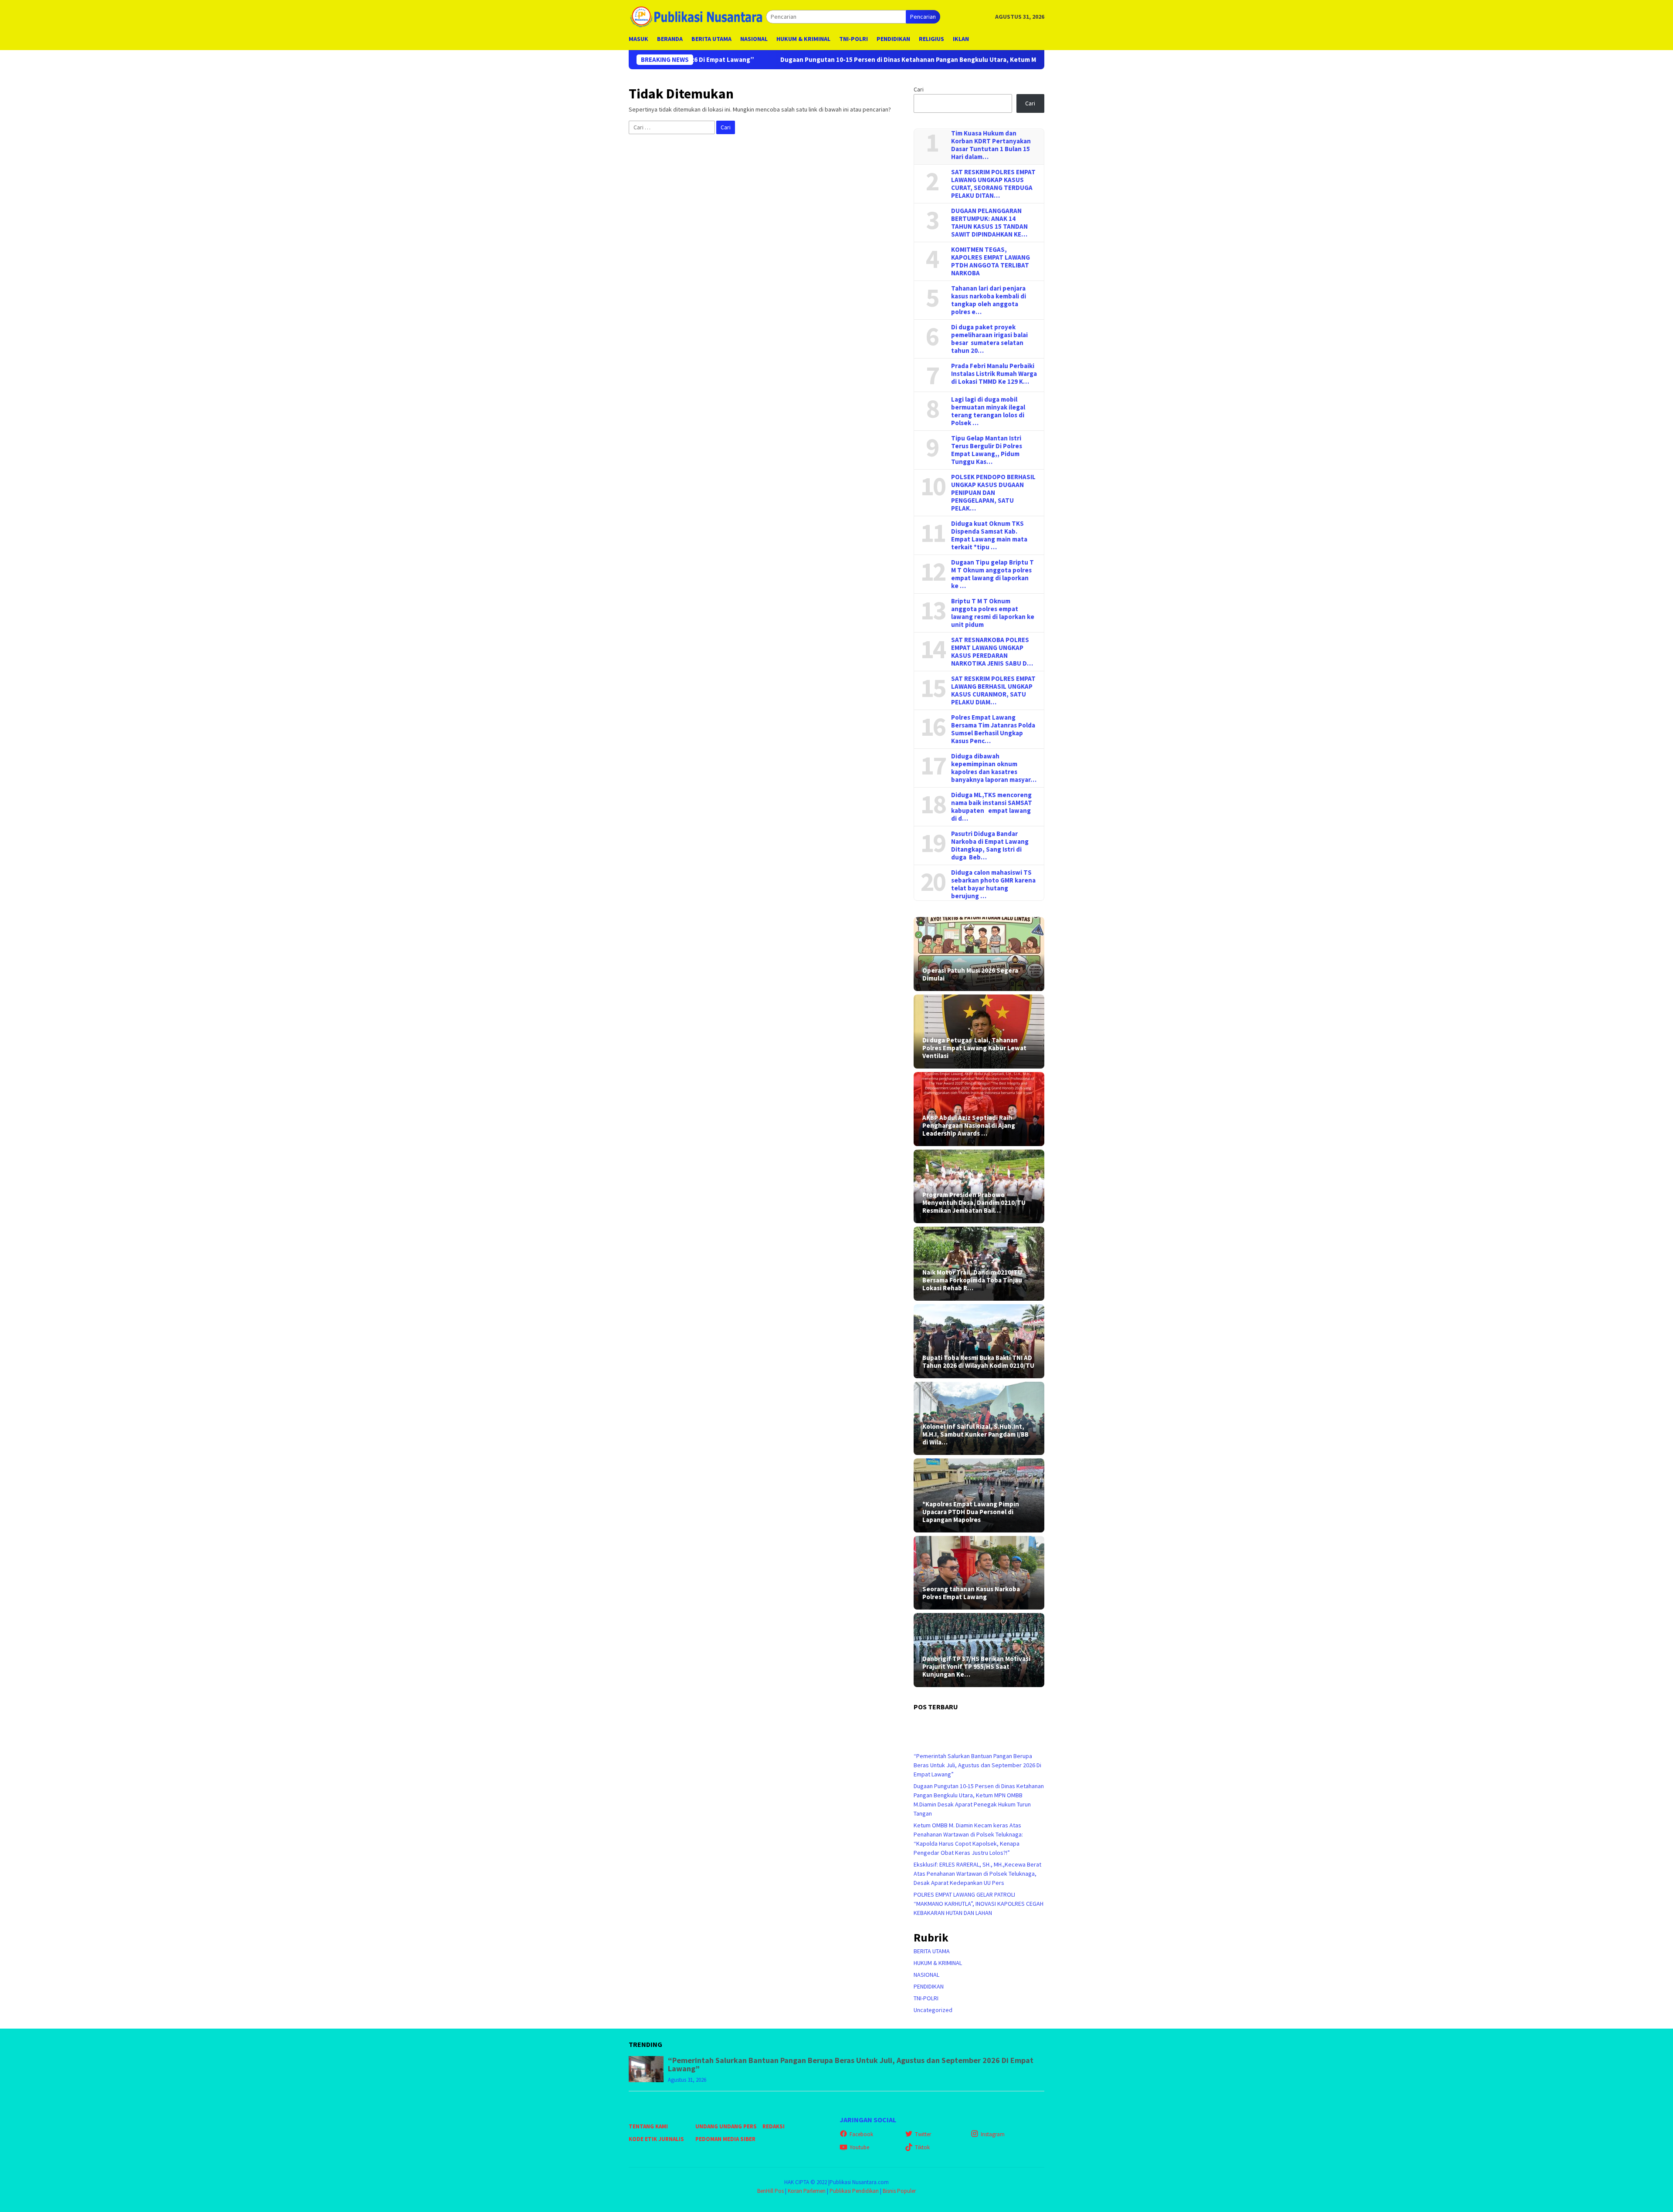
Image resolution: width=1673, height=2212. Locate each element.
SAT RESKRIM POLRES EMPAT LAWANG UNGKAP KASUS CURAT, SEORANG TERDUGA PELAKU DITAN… (993, 184)
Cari (919, 89)
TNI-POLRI (926, 1998)
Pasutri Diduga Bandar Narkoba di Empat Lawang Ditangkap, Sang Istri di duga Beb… (990, 846)
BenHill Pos (770, 2191)
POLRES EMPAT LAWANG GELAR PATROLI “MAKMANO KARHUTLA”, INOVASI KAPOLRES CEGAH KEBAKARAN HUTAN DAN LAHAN (979, 1904)
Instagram (993, 2134)
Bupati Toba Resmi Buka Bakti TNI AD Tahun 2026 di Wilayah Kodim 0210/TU (978, 1362)
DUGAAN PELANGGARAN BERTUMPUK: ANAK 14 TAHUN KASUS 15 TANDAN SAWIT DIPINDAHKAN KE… (989, 223)
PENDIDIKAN (929, 1986)
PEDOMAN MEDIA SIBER (725, 2139)
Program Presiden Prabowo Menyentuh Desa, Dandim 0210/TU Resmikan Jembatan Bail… (974, 1203)
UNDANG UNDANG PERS (726, 2126)
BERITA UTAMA (932, 1951)
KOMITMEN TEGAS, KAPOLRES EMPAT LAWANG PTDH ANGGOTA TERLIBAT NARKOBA (991, 261)
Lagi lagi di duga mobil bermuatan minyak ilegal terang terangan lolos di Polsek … (988, 411)
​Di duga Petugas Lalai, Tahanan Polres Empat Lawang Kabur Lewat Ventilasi (974, 1048)
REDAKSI (774, 2126)
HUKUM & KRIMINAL (938, 1963)
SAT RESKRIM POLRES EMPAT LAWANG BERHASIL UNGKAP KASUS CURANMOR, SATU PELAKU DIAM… (993, 690)
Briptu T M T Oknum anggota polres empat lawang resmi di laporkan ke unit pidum (993, 613)
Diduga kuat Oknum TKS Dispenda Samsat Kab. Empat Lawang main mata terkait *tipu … (989, 535)
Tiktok (922, 2147)
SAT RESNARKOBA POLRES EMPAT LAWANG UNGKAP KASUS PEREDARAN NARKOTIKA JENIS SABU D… (992, 652)
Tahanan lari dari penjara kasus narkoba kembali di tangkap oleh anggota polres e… (989, 300)
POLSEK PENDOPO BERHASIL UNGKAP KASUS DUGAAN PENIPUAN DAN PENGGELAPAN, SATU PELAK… (993, 493)
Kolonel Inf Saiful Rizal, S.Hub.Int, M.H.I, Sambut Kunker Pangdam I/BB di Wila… (975, 1434)
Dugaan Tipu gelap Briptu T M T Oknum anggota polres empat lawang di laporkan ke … (992, 574)
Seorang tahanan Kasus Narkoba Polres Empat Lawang (971, 1593)
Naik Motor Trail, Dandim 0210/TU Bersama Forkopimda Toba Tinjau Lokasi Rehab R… (972, 1280)
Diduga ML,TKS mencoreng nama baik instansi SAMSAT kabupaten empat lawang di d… (992, 807)
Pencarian (923, 17)
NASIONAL (926, 1975)
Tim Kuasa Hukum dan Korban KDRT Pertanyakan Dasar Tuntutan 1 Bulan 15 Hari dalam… (991, 145)
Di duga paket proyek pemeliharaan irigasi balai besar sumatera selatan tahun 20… (989, 339)
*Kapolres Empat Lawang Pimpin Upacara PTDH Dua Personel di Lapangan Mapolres (971, 1512)
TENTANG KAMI (648, 2126)
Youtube (859, 2147)
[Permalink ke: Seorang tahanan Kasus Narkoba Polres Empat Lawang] (979, 1573)
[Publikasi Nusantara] (697, 16)
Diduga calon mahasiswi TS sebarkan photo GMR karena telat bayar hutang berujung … (993, 884)
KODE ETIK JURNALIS (656, 2139)
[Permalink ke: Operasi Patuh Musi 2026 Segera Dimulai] (979, 954)
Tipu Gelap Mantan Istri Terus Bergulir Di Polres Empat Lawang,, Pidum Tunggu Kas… (987, 450)
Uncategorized (933, 2010)
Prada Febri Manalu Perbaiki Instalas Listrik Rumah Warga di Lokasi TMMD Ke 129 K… (994, 374)
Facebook (861, 2134)
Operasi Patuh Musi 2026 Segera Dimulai (970, 974)
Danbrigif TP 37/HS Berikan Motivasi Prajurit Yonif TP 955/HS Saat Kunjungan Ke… (976, 1667)
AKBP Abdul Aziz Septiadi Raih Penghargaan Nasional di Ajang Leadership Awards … (969, 1126)
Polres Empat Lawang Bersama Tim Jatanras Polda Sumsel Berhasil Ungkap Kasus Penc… (993, 729)
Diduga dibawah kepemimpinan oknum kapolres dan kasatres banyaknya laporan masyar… (994, 768)
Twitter (923, 2134)
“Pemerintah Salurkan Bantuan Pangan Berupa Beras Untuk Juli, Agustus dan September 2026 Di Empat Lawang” (977, 1765)
